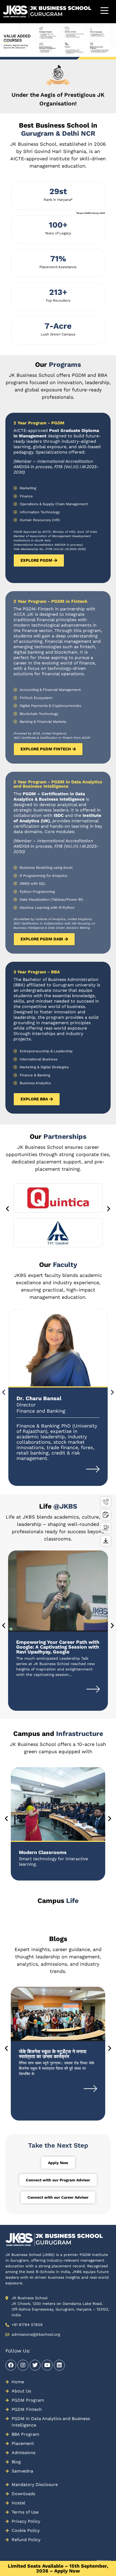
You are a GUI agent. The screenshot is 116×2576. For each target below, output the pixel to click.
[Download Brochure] (106, 1541)
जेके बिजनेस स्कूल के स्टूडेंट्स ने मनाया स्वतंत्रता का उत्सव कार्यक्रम (53, 2420)
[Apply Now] (106, 1515)
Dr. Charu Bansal (39, 1398)
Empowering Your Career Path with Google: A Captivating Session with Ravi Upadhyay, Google (58, 1647)
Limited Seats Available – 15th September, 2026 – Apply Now (58, 2568)
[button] (3, 54)
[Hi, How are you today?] (98, 2560)
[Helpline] (106, 1502)
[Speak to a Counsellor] (106, 1528)
